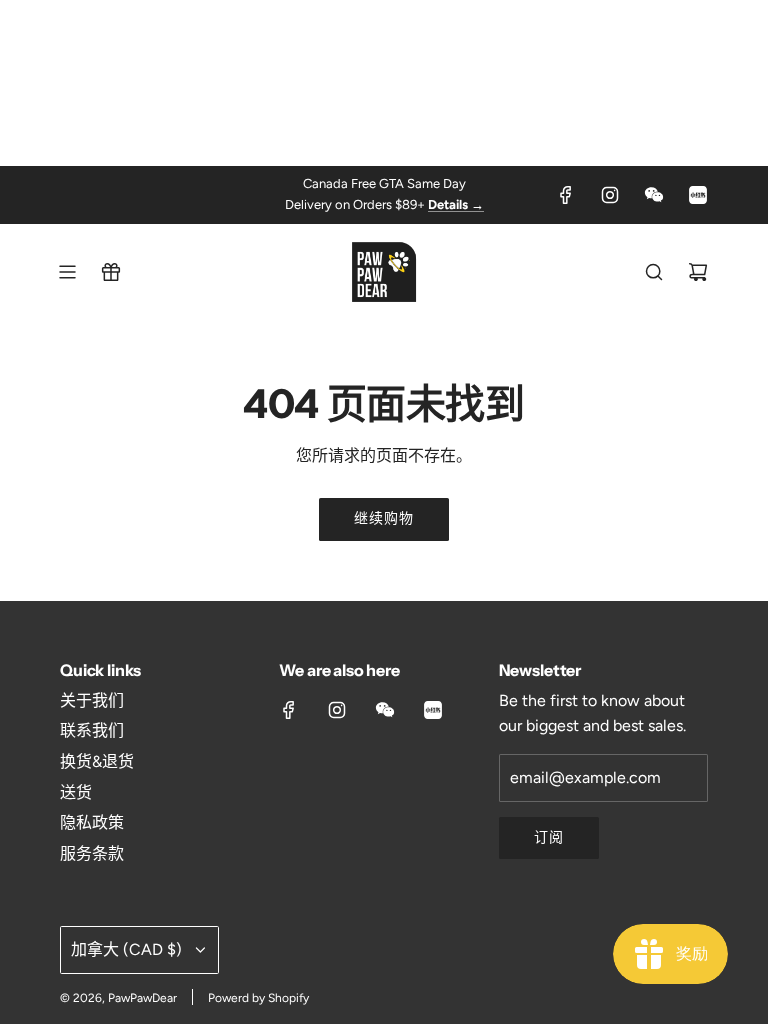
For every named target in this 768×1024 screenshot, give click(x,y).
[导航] (67, 272)
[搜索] (654, 272)
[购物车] (698, 272)
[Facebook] (566, 195)
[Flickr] (654, 195)
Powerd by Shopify (258, 998)
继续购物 (384, 518)
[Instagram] (610, 195)
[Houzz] (698, 195)
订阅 (549, 837)
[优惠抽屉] (111, 272)
